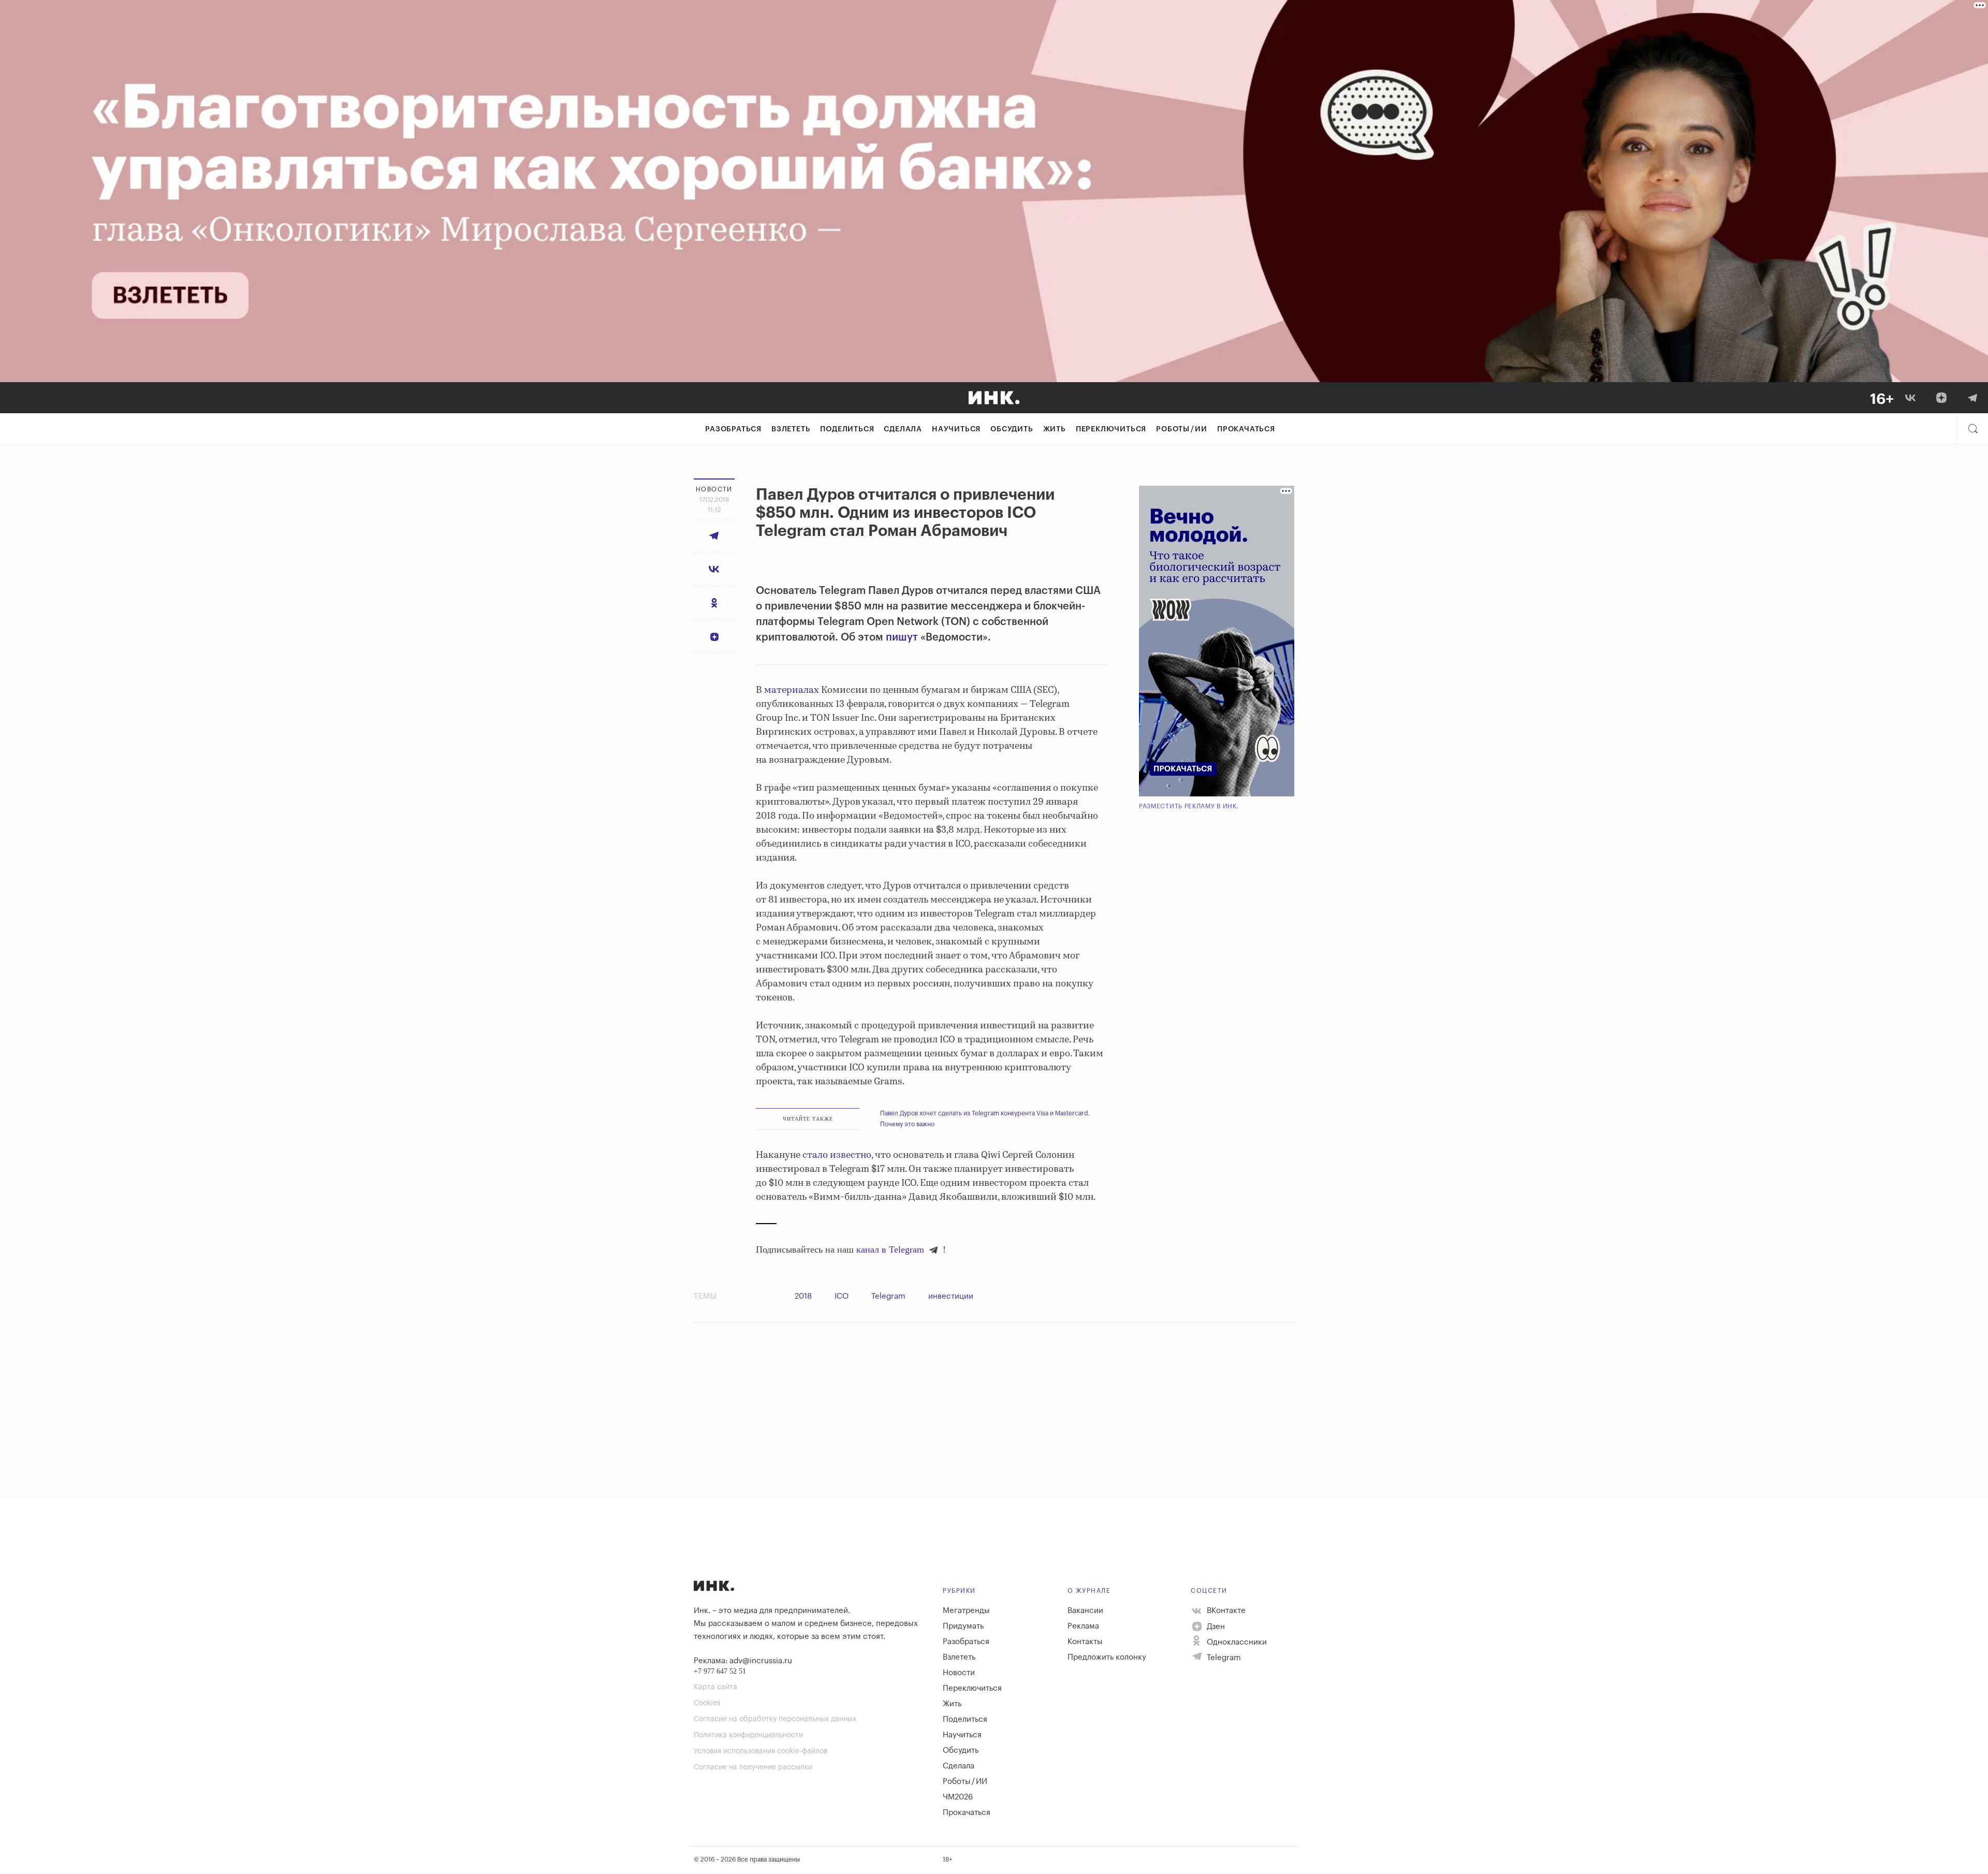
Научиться (956, 429)
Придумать (963, 1626)
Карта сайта (715, 1687)
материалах (792, 690)
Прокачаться (1246, 429)
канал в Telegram (890, 1250)
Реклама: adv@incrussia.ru (743, 1661)
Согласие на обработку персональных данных (775, 1719)
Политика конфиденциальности (748, 1735)
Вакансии (1085, 1611)
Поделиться (847, 429)
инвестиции (951, 1296)
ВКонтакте (1225, 1611)
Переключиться (1111, 429)
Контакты (1085, 1642)
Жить (1055, 429)
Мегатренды (966, 1611)
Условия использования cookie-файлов (761, 1751)
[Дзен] (1941, 398)
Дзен (1215, 1627)
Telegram (888, 1296)
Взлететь (791, 429)
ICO (842, 1296)
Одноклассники (1236, 1642)
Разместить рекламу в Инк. (1189, 806)
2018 (803, 1296)
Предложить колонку (1107, 1657)
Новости (959, 1673)
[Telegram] (1972, 398)
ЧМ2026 (958, 1797)
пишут (902, 637)
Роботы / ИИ (1182, 429)
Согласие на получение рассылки (753, 1767)
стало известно (837, 1155)
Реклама (1083, 1626)
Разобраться (733, 429)
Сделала (903, 429)
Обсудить (1012, 429)
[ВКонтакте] (1910, 398)
